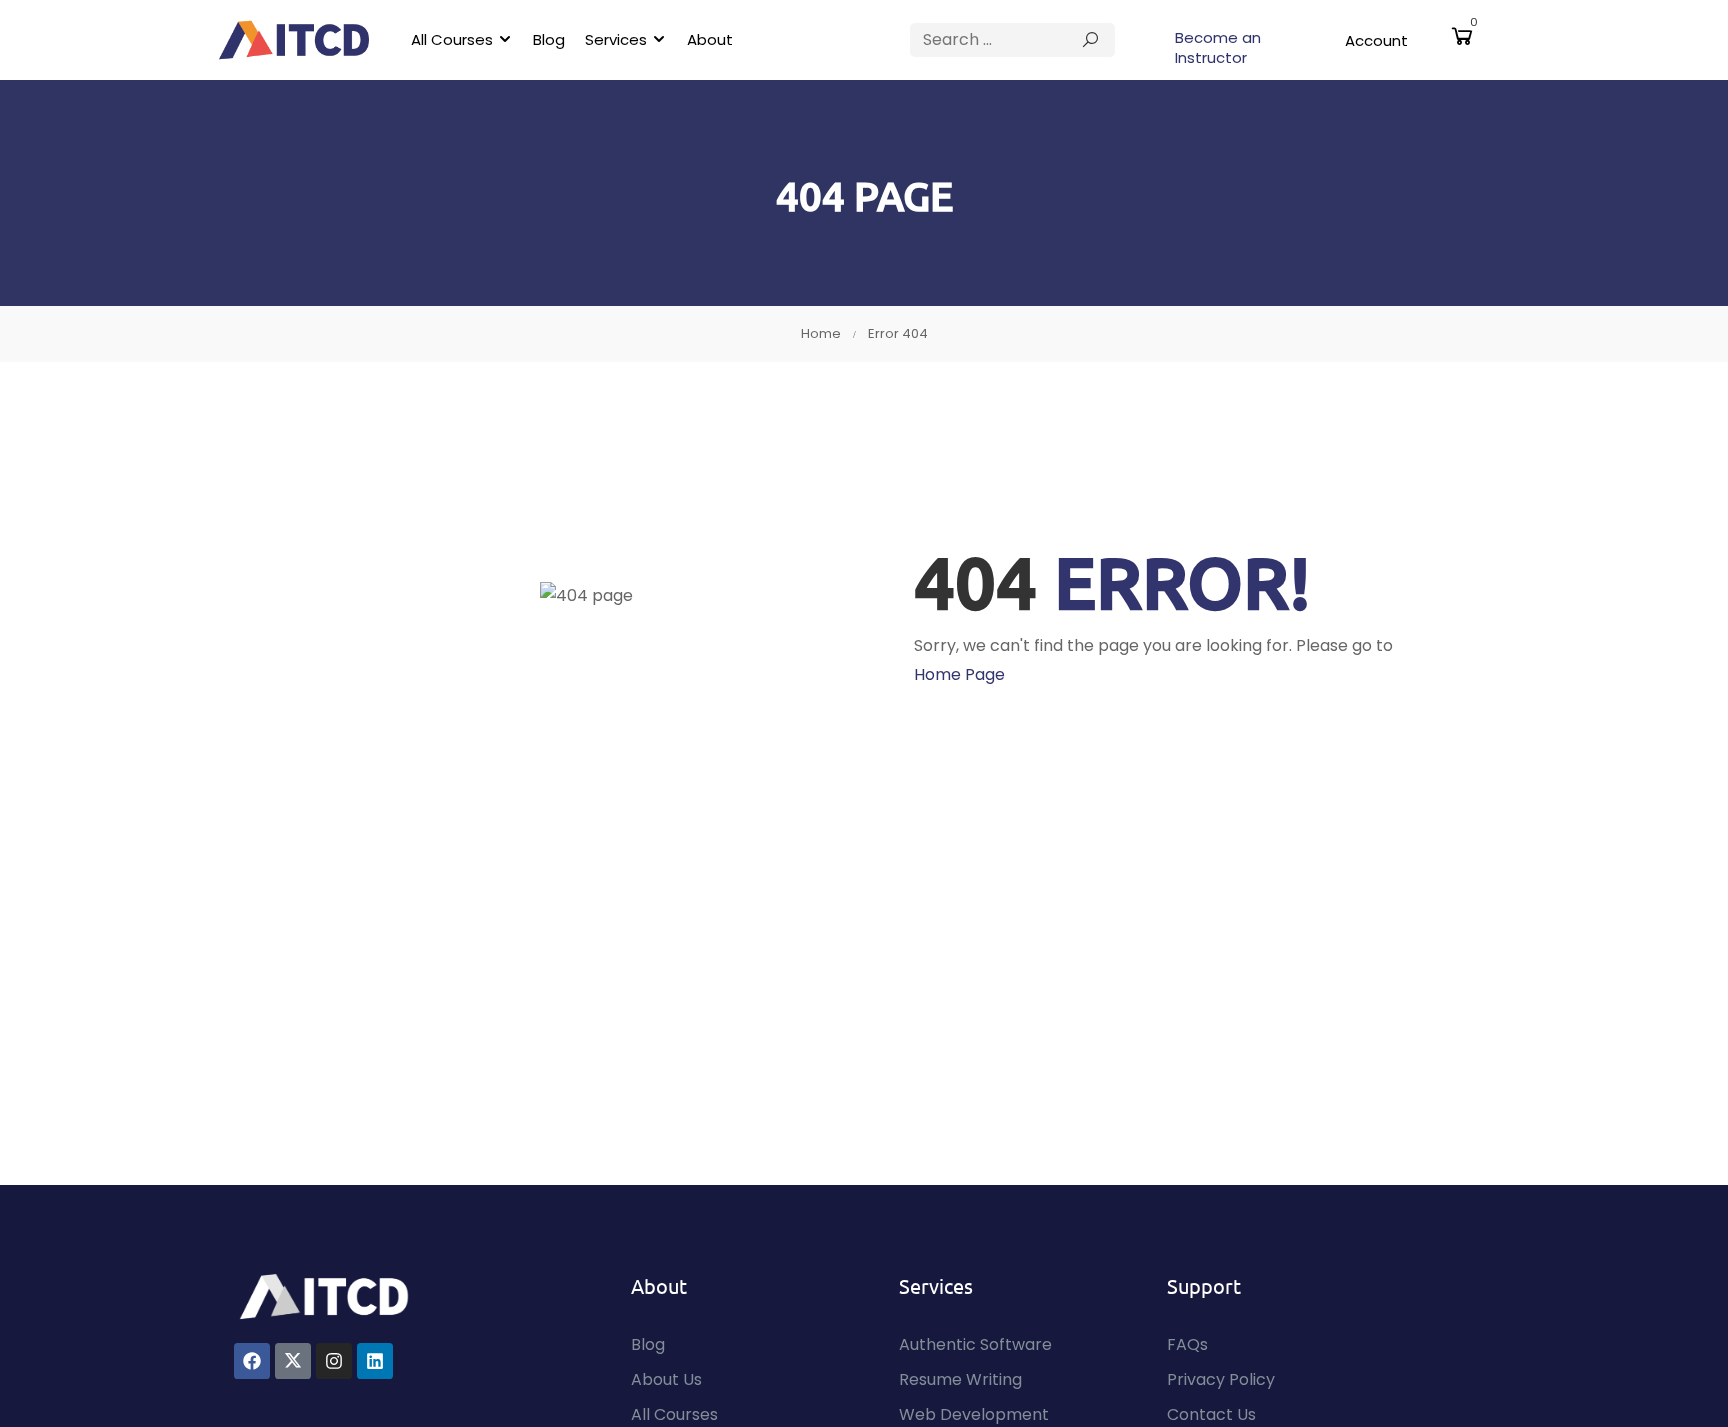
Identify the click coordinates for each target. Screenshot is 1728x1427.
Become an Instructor (1218, 47)
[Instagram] (334, 1361)
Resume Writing (960, 1379)
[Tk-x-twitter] (293, 1361)
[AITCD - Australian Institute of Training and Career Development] (294, 40)
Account (1376, 40)
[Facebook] (252, 1361)
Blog (549, 39)
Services (616, 39)
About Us (666, 1379)
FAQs (1187, 1344)
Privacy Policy (1221, 1379)
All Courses (452, 39)
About (710, 39)
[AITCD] (324, 1295)
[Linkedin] (375, 1361)
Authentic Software (975, 1344)
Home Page (959, 674)
